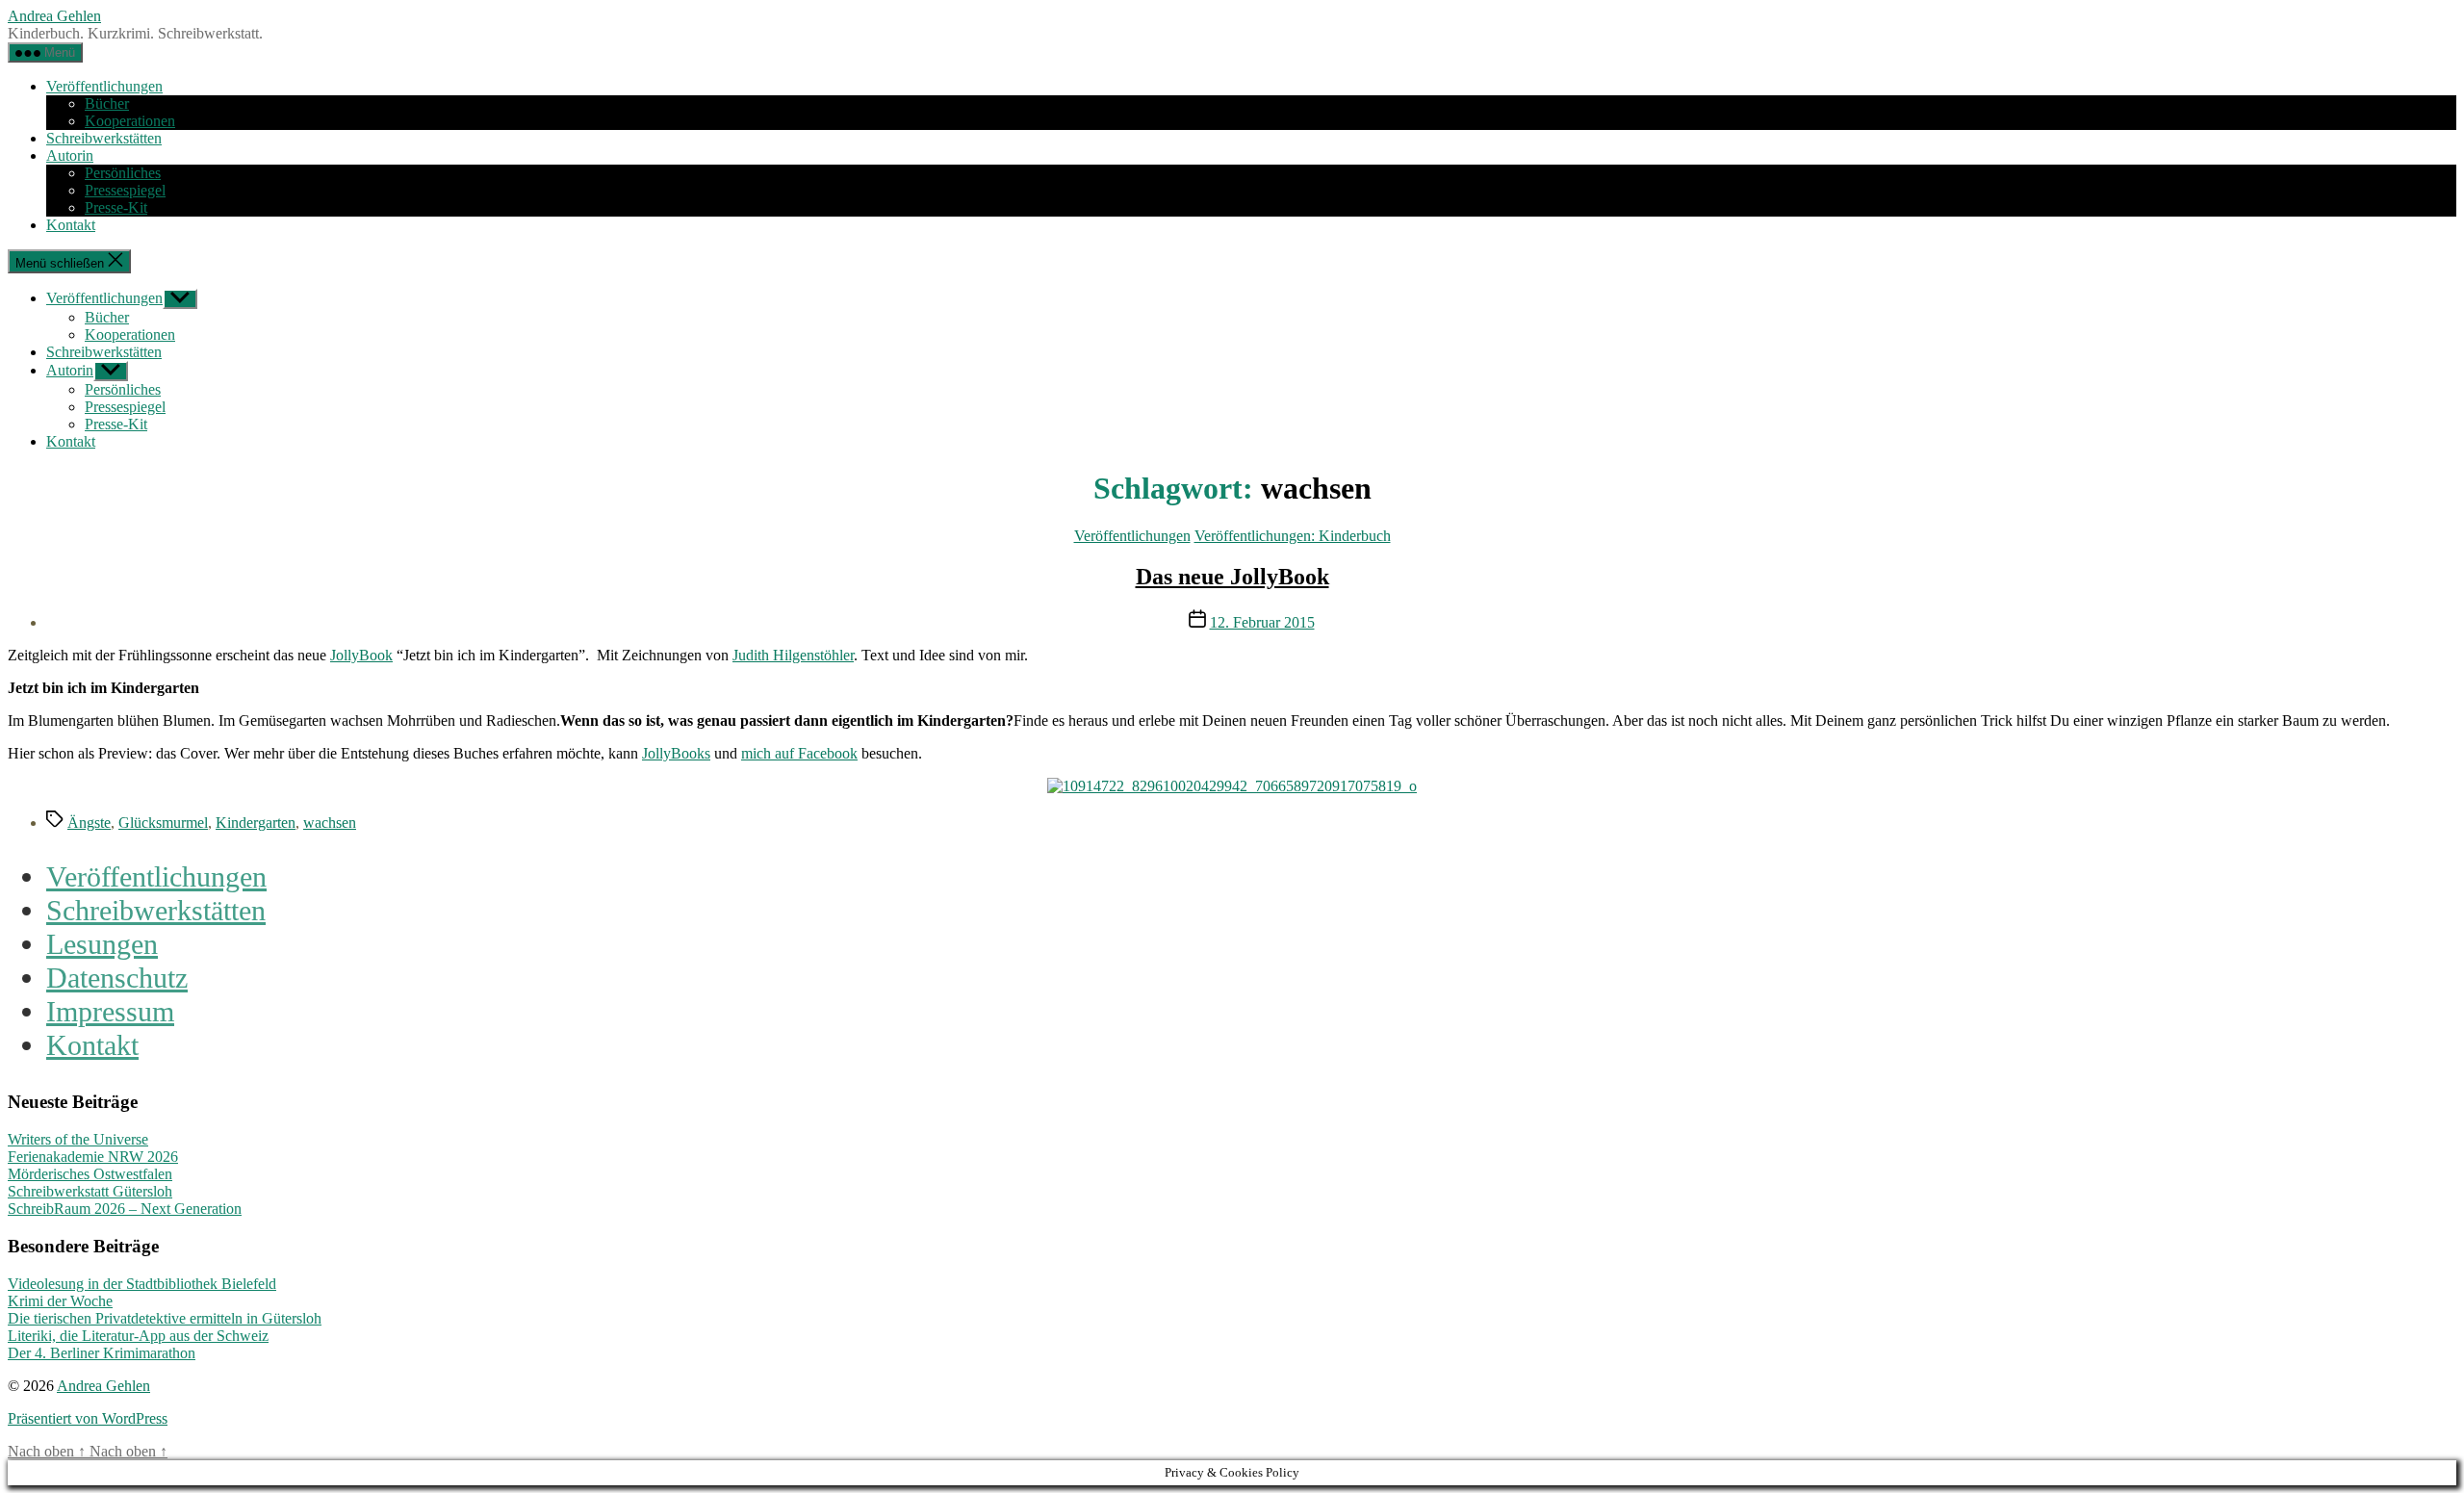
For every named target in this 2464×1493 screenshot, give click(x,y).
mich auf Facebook (799, 753)
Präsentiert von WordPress (88, 1418)
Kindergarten (256, 823)
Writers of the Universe (78, 1139)
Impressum (110, 1012)
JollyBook (361, 655)
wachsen (330, 823)
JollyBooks (676, 753)
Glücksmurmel (163, 823)
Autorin (70, 155)
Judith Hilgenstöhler (793, 655)
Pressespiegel (125, 190)
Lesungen (102, 944)
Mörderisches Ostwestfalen (90, 1174)
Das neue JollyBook (1232, 577)
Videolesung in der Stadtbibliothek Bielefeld (142, 1284)
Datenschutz (117, 978)
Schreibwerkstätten (104, 138)
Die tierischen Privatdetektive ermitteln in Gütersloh (165, 1318)
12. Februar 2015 (1262, 622)
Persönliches (123, 173)
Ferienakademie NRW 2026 (93, 1157)
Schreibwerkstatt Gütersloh (90, 1191)
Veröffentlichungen (104, 86)
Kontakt (71, 225)
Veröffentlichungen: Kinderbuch (1293, 536)
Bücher (107, 103)
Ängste (89, 823)
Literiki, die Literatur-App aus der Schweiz (138, 1336)
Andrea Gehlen (54, 16)
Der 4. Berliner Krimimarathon (102, 1353)
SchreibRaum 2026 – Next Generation (125, 1209)
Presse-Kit (116, 207)
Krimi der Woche (60, 1301)
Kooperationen (130, 121)
